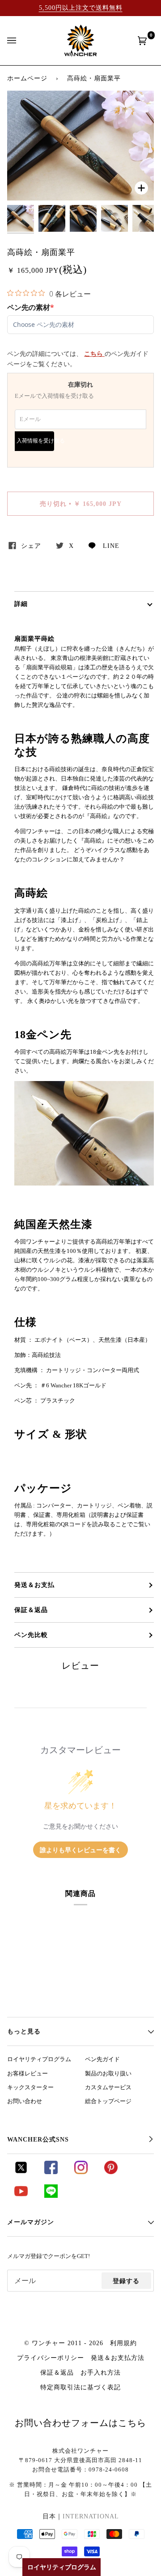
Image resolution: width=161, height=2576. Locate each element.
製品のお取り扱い (108, 2074)
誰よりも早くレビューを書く (80, 1850)
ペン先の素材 (31, 307)
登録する (126, 2281)
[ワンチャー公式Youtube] (21, 2196)
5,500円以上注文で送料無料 (81, 8)
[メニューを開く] (21, 41)
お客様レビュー (28, 2074)
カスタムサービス (108, 2088)
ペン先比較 (31, 1635)
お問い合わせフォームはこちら (80, 2423)
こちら (94, 354)
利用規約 (123, 2343)
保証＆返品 (31, 1610)
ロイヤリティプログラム (39, 2059)
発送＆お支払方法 (118, 2358)
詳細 (21, 604)
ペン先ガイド (102, 2059)
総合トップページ (108, 2101)
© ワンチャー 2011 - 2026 (64, 2343)
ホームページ (27, 78)
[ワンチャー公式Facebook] (51, 2172)
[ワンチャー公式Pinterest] (111, 2172)
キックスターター (30, 2088)
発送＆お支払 (34, 1585)
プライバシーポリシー (51, 2358)
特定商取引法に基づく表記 (80, 2387)
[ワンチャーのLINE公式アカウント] (51, 2196)
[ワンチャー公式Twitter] (21, 2172)
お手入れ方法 (101, 2372)
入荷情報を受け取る (35, 441)
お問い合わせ (25, 2101)
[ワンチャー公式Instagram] (81, 2172)
